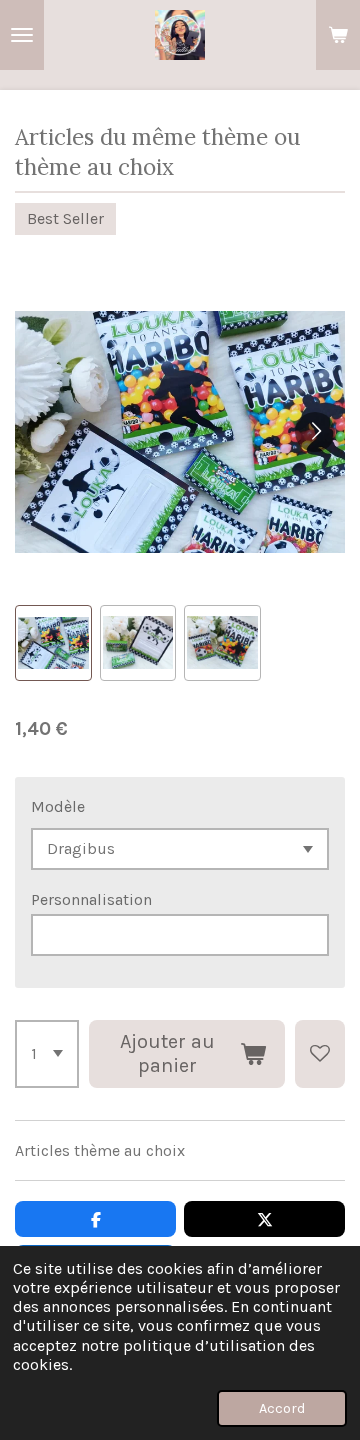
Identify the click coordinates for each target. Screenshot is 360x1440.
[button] (53, 643)
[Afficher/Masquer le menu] (22, 35)
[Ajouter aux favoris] (320, 1054)
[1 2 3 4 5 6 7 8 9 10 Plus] (47, 1054)
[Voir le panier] (338, 35)
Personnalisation (91, 899)
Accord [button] (282, 1408)
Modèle (58, 806)
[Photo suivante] (315, 432)
